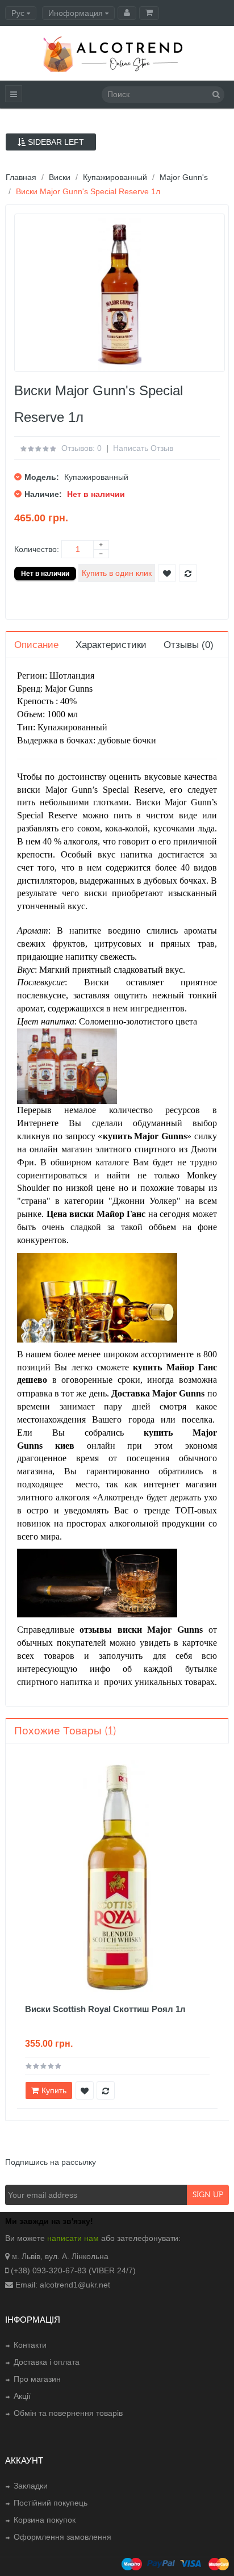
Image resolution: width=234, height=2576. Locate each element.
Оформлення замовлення (62, 2537)
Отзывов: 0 (82, 448)
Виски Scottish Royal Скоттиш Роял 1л (105, 2009)
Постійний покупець (51, 2503)
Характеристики (111, 645)
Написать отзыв (143, 448)
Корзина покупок (45, 2520)
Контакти (30, 2345)
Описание (36, 645)
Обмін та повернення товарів (68, 2413)
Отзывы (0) (189, 645)
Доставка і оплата (47, 2362)
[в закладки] (85, 2090)
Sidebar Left (55, 142)
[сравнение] (106, 2090)
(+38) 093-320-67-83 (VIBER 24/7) (73, 2270)
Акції (22, 2396)
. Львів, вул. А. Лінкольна (63, 2256)
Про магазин (37, 2379)
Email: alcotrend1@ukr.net (63, 2285)
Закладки (31, 2486)
